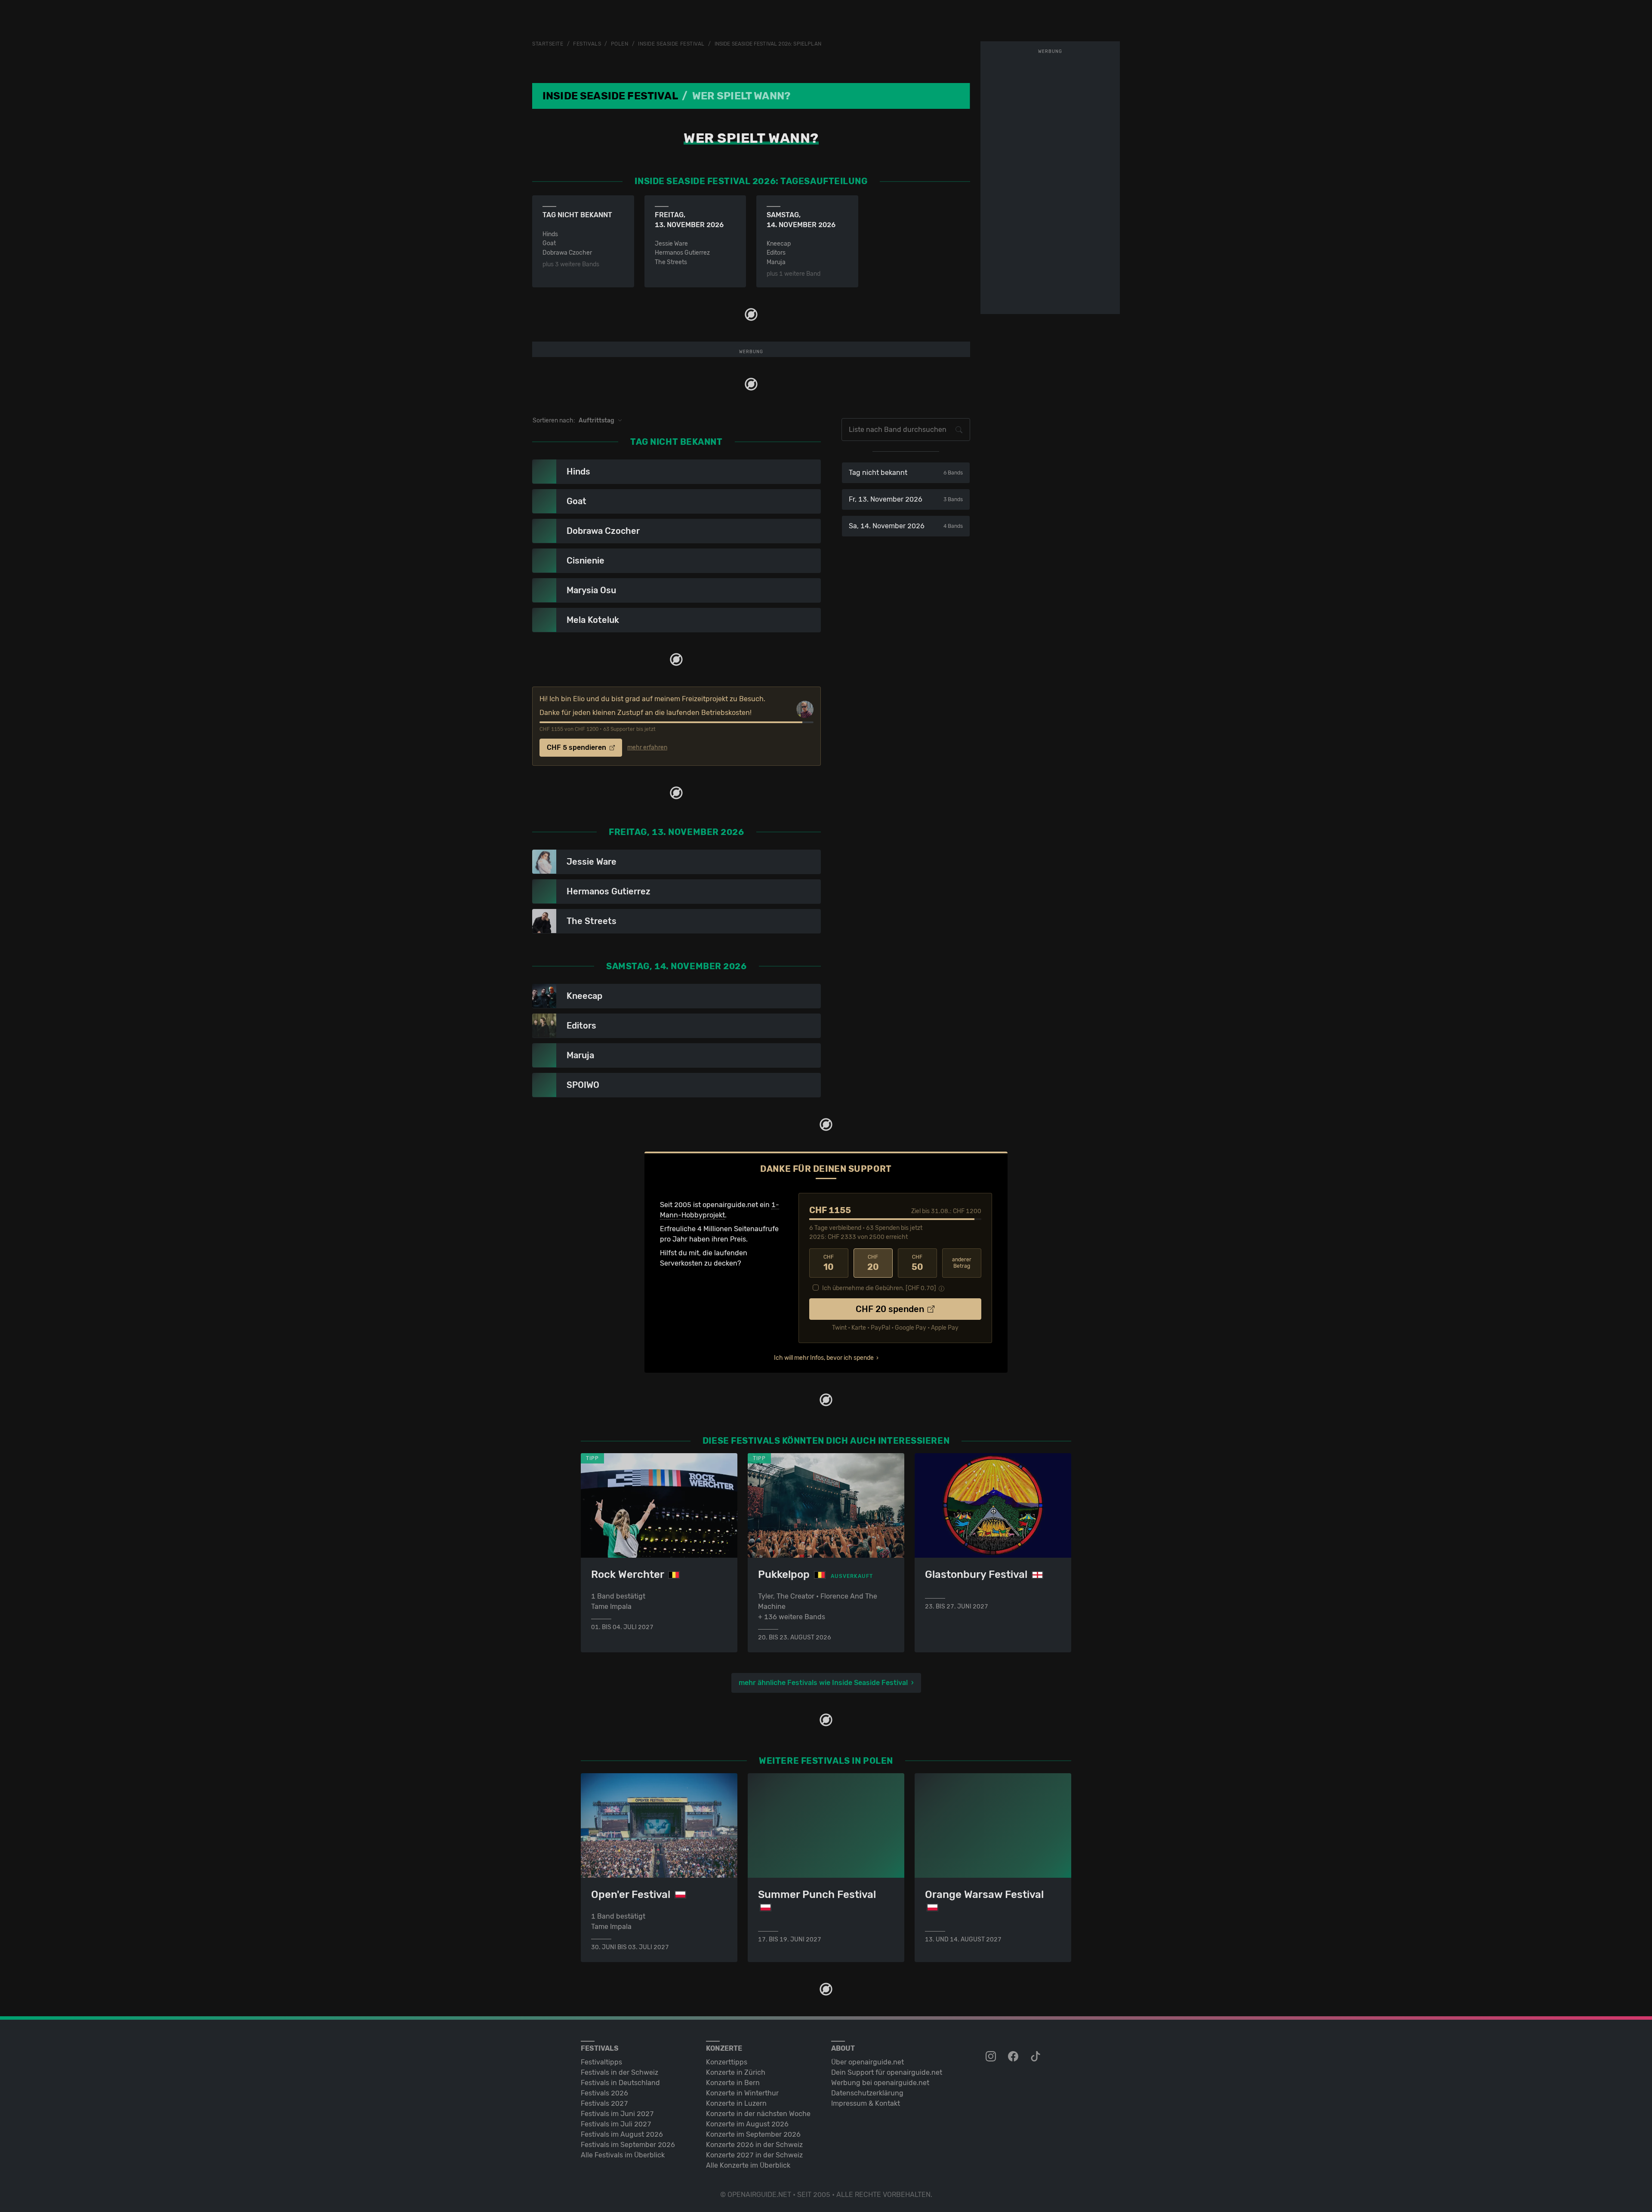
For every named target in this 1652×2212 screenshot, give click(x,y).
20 (873, 1263)
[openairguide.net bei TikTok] (1036, 2057)
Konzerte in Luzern (736, 2103)
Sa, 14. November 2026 (906, 526)
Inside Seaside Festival (671, 44)
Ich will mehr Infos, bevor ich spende (824, 1358)
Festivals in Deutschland (620, 2083)
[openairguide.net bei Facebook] (1014, 2057)
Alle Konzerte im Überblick (748, 2165)
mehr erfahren (647, 748)
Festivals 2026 (604, 2093)
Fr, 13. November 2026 (906, 499)
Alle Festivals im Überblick (623, 2155)
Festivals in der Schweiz (619, 2072)
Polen (620, 44)
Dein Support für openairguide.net (887, 2072)
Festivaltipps (601, 2062)
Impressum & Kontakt (866, 2103)
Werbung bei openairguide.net (880, 2083)
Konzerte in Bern (733, 2083)
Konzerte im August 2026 (747, 2124)
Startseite (548, 44)
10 (829, 1263)
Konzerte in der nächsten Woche (758, 2114)
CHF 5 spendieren (577, 747)
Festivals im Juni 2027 (617, 2114)
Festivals (587, 44)
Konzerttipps (727, 2062)
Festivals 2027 (604, 2103)
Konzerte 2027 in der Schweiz (754, 2155)
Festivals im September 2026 (628, 2145)
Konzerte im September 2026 (753, 2134)
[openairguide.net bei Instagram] (992, 2057)
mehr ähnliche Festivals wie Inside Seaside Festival (823, 1683)
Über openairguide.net (868, 2062)
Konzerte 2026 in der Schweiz (754, 2145)
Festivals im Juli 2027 (616, 2124)
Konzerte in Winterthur (742, 2093)
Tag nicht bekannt (906, 473)
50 (917, 1263)
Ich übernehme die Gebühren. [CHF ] (879, 1288)
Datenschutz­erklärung (867, 2093)
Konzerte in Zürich (736, 2072)
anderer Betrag (962, 1263)
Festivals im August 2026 (622, 2134)
